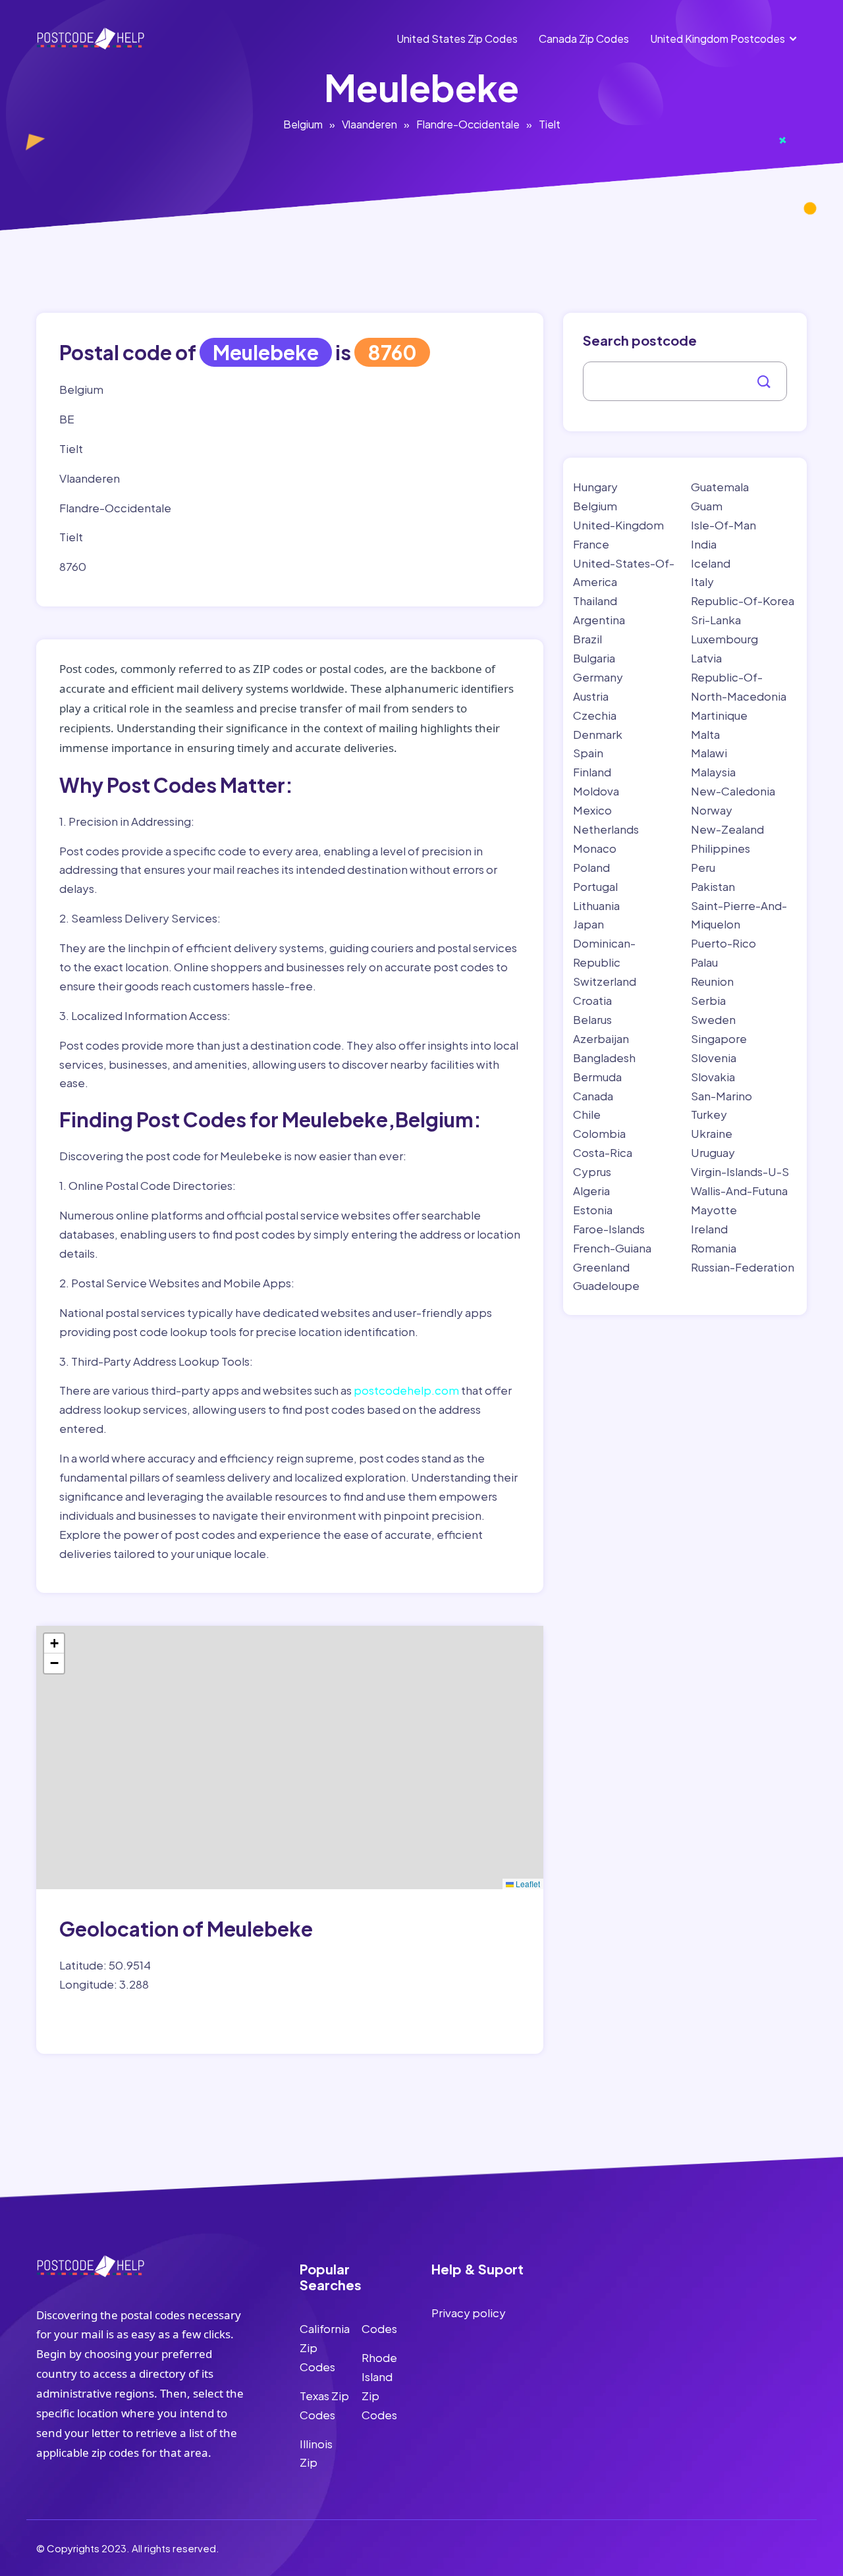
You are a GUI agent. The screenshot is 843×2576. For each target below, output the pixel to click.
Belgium (303, 124)
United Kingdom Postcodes (718, 39)
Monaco (595, 848)
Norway (712, 810)
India (704, 544)
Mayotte (714, 1210)
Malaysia (713, 772)
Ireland (709, 1229)
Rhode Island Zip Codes (379, 2386)
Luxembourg (724, 639)
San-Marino (721, 1096)
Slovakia (713, 1077)
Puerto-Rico (723, 943)
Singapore (719, 1038)
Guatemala (720, 487)
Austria (591, 696)
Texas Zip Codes (324, 2405)
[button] (54, 1644)
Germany (598, 677)
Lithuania (596, 905)
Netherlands (606, 829)
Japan (588, 924)
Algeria (591, 1191)
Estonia (593, 1210)
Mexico (592, 810)
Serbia (708, 1000)
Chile (587, 1114)
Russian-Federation (743, 1267)
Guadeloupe (606, 1285)
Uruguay (713, 1152)
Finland (592, 772)
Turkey (709, 1114)
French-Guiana (612, 1248)
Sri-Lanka (716, 620)
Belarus (592, 1019)
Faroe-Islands (609, 1229)
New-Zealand (727, 829)
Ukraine (712, 1133)
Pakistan (713, 886)
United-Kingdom (618, 525)
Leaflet (527, 1884)
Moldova (596, 791)
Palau (704, 962)
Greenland (601, 1267)
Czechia (595, 715)
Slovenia (714, 1058)
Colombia (599, 1133)
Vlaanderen (369, 124)
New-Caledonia (733, 791)
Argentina (599, 620)
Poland (591, 867)
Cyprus (592, 1171)
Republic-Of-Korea (743, 601)
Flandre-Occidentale (468, 124)
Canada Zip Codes (584, 39)
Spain (588, 753)
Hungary (595, 487)
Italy (702, 581)
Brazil (587, 639)
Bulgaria (594, 658)
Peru (703, 867)
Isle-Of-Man (723, 525)
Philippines (721, 848)
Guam (707, 506)
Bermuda (597, 1077)
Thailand (595, 601)
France (591, 544)
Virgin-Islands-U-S (740, 1171)
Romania (714, 1248)
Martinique (719, 715)
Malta (705, 734)
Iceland (711, 563)
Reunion (712, 981)
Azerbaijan (601, 1038)
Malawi (709, 753)
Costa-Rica (603, 1152)
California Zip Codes (325, 2348)
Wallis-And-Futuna (739, 1191)
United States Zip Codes (457, 39)
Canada (593, 1096)
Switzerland (605, 981)
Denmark (598, 734)
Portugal (595, 886)
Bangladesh (604, 1058)
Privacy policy (469, 2313)
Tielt (550, 124)
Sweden (713, 1019)
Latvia (706, 658)
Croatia (592, 1000)
